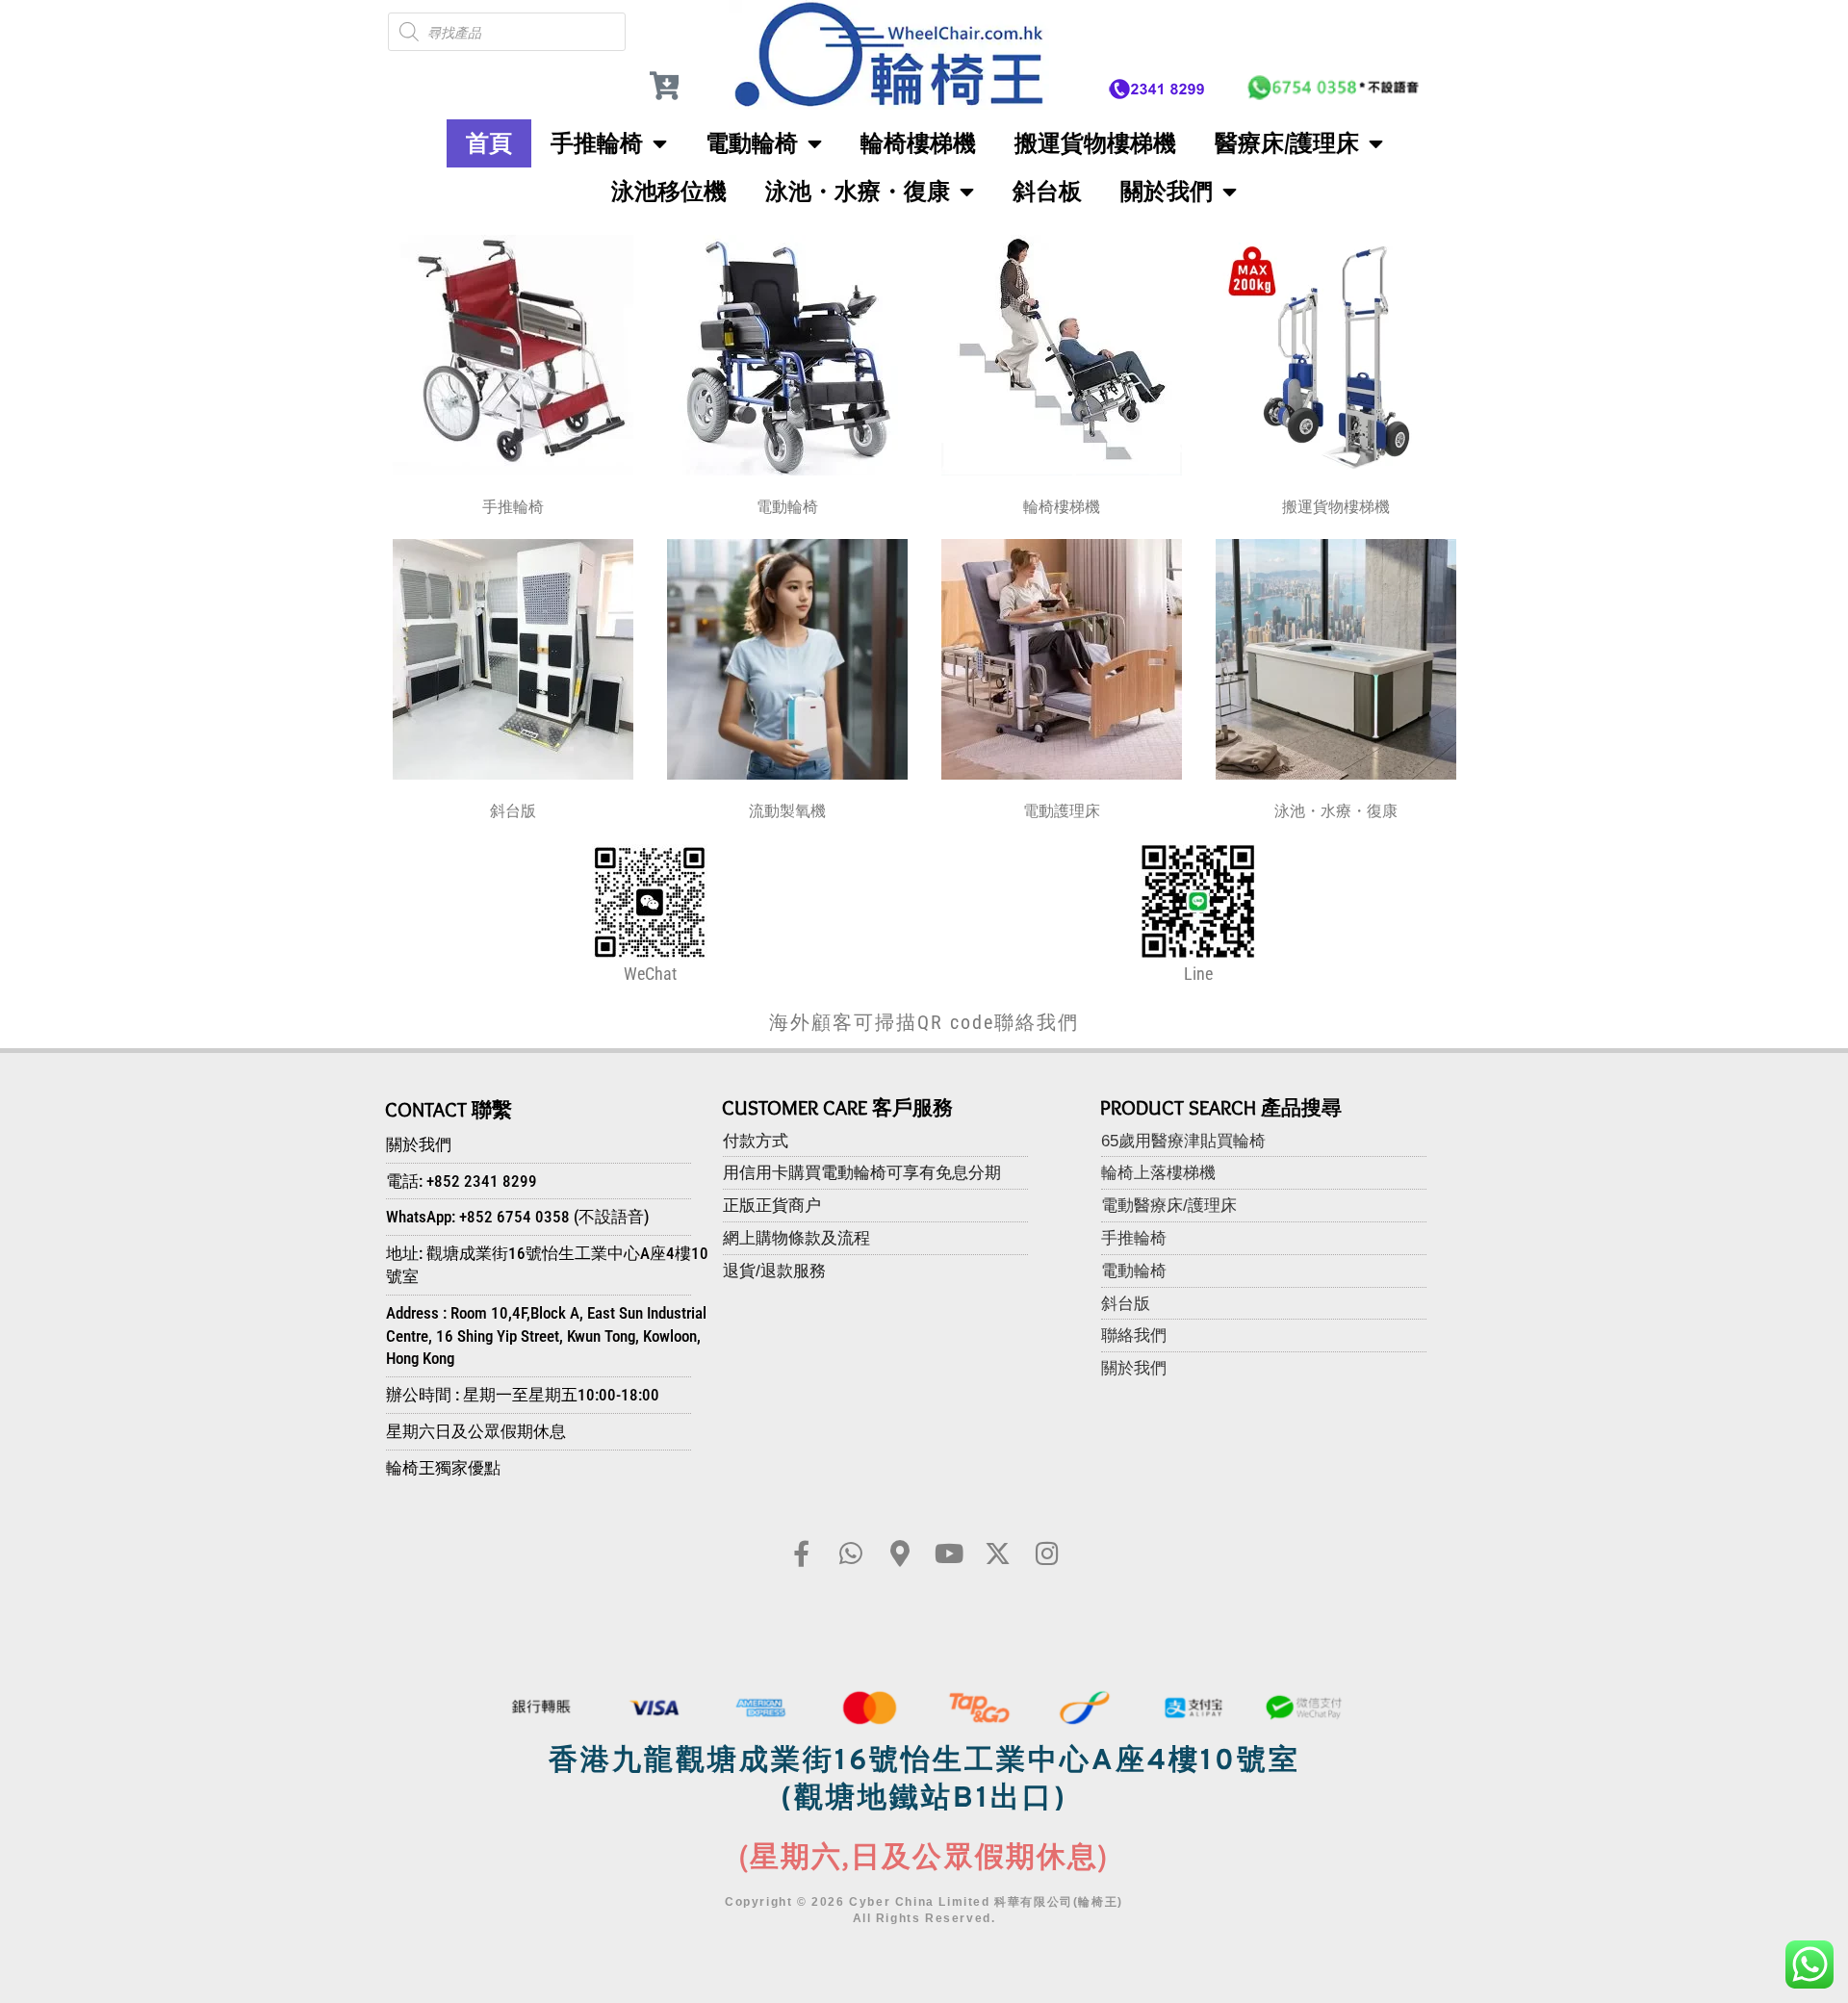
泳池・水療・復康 (858, 191)
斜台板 (1047, 191)
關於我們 (1167, 191)
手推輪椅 (597, 143)
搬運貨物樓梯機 (1095, 143)
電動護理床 (1062, 811)
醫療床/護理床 (1287, 143)
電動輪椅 (752, 143)
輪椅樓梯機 (918, 143)
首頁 (489, 143)
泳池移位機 (669, 191)
